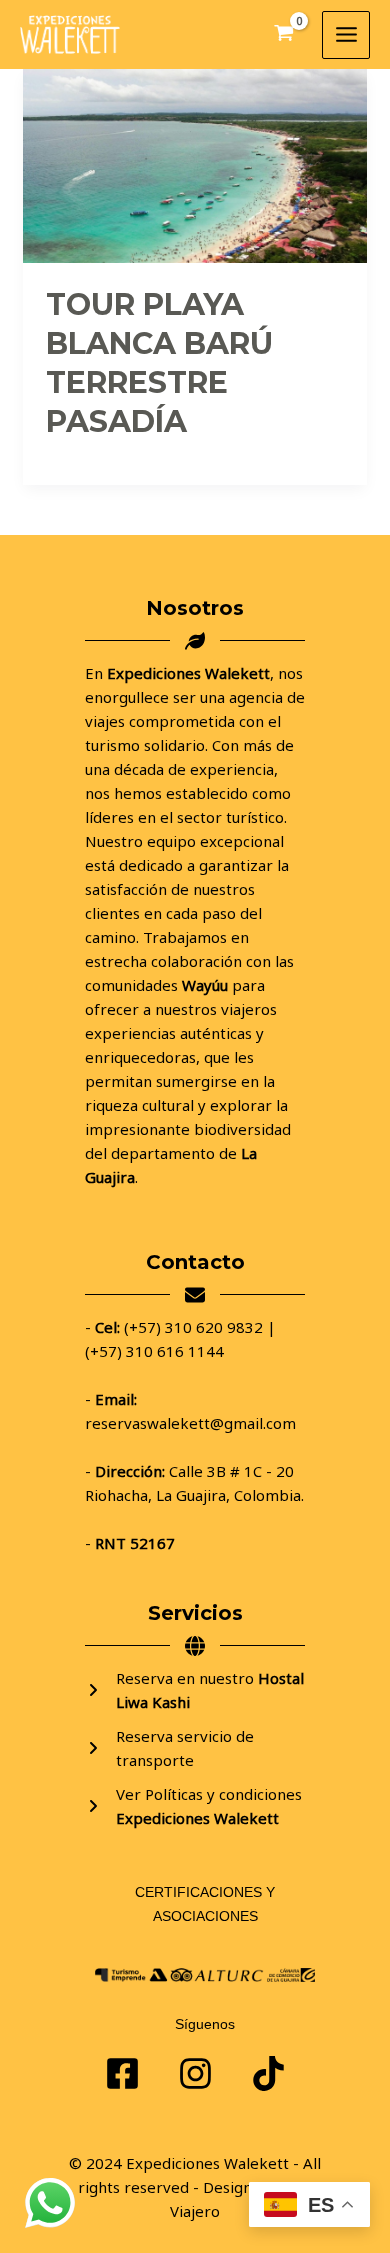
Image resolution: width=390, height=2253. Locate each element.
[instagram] (268, 2073)
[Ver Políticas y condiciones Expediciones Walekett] (195, 1806)
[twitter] (195, 2073)
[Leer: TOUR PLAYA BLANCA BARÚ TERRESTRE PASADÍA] (195, 164)
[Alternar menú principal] (346, 35)
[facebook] (122, 2073)
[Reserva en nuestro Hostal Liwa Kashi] (195, 1690)
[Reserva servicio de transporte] (195, 1748)
